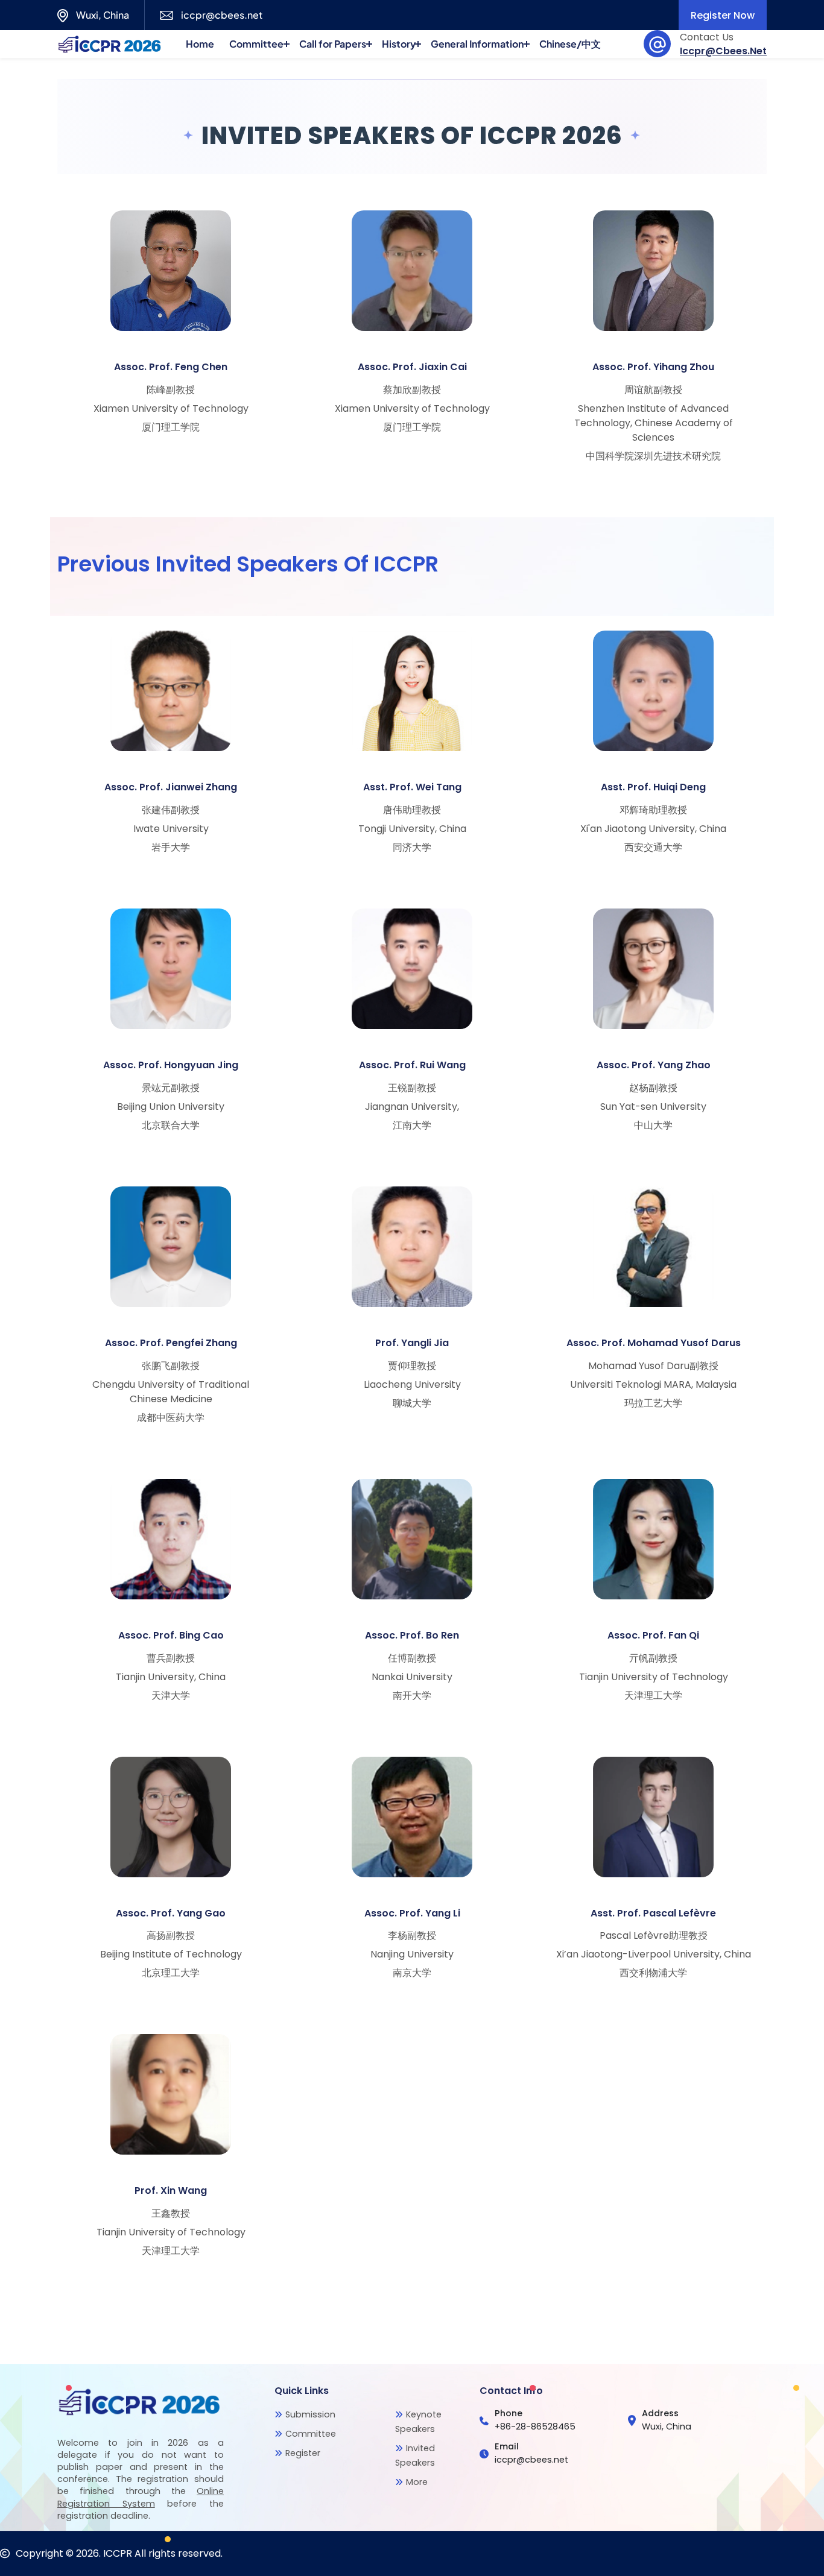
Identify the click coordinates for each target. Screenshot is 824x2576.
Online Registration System (141, 2497)
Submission (310, 2414)
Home (200, 44)
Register (303, 2453)
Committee (256, 44)
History (399, 44)
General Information (477, 44)
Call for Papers (333, 44)
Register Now (723, 15)
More (417, 2482)
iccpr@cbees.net (723, 51)
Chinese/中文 (570, 44)
